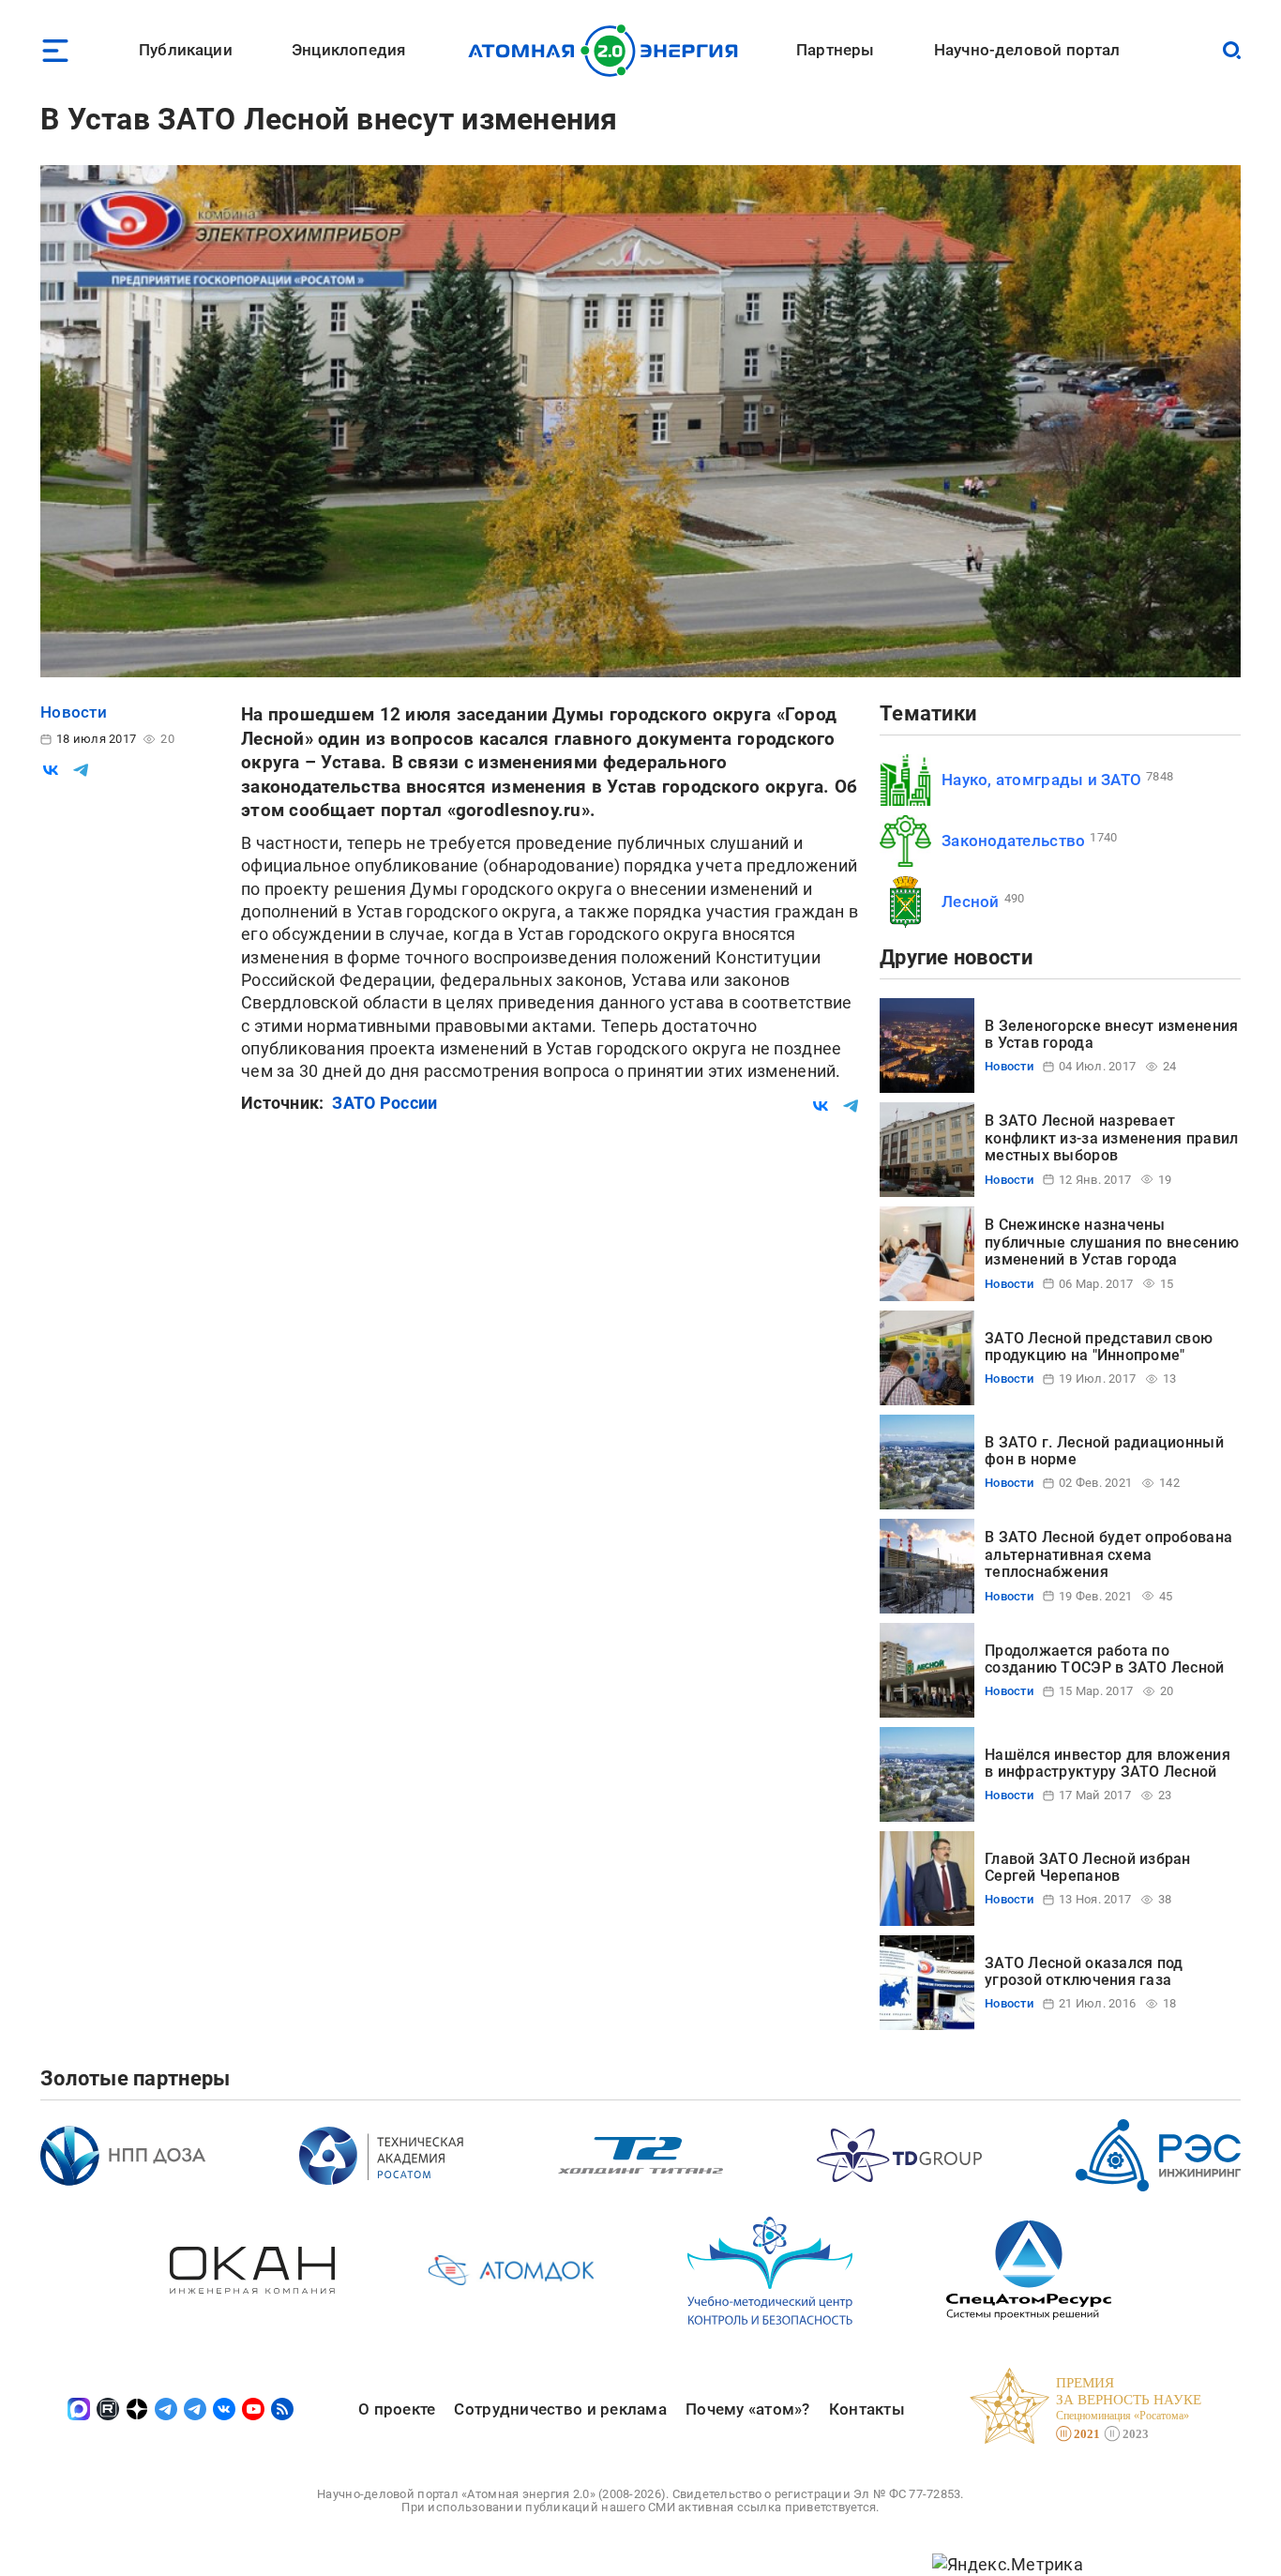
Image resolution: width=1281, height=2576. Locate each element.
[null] (51, 770)
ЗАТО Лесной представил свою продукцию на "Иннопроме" (1099, 1347)
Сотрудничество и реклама (560, 2409)
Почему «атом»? (748, 2409)
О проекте (397, 2409)
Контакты (867, 2409)
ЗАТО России (384, 1103)
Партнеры (835, 50)
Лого (608, 51)
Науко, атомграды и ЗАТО (1041, 780)
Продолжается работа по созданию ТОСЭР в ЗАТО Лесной (1105, 1659)
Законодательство (1013, 841)
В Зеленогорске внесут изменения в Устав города (1111, 1034)
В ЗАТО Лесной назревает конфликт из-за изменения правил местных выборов (1111, 1138)
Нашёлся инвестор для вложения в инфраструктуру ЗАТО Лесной (1108, 1763)
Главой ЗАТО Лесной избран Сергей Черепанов (1088, 1867)
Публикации (186, 50)
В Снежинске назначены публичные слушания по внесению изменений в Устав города (1112, 1242)
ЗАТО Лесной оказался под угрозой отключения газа (1084, 1971)
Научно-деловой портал (1027, 50)
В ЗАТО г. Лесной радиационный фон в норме (1104, 1451)
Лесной (971, 902)
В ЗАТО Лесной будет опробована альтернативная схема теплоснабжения (1108, 1554)
